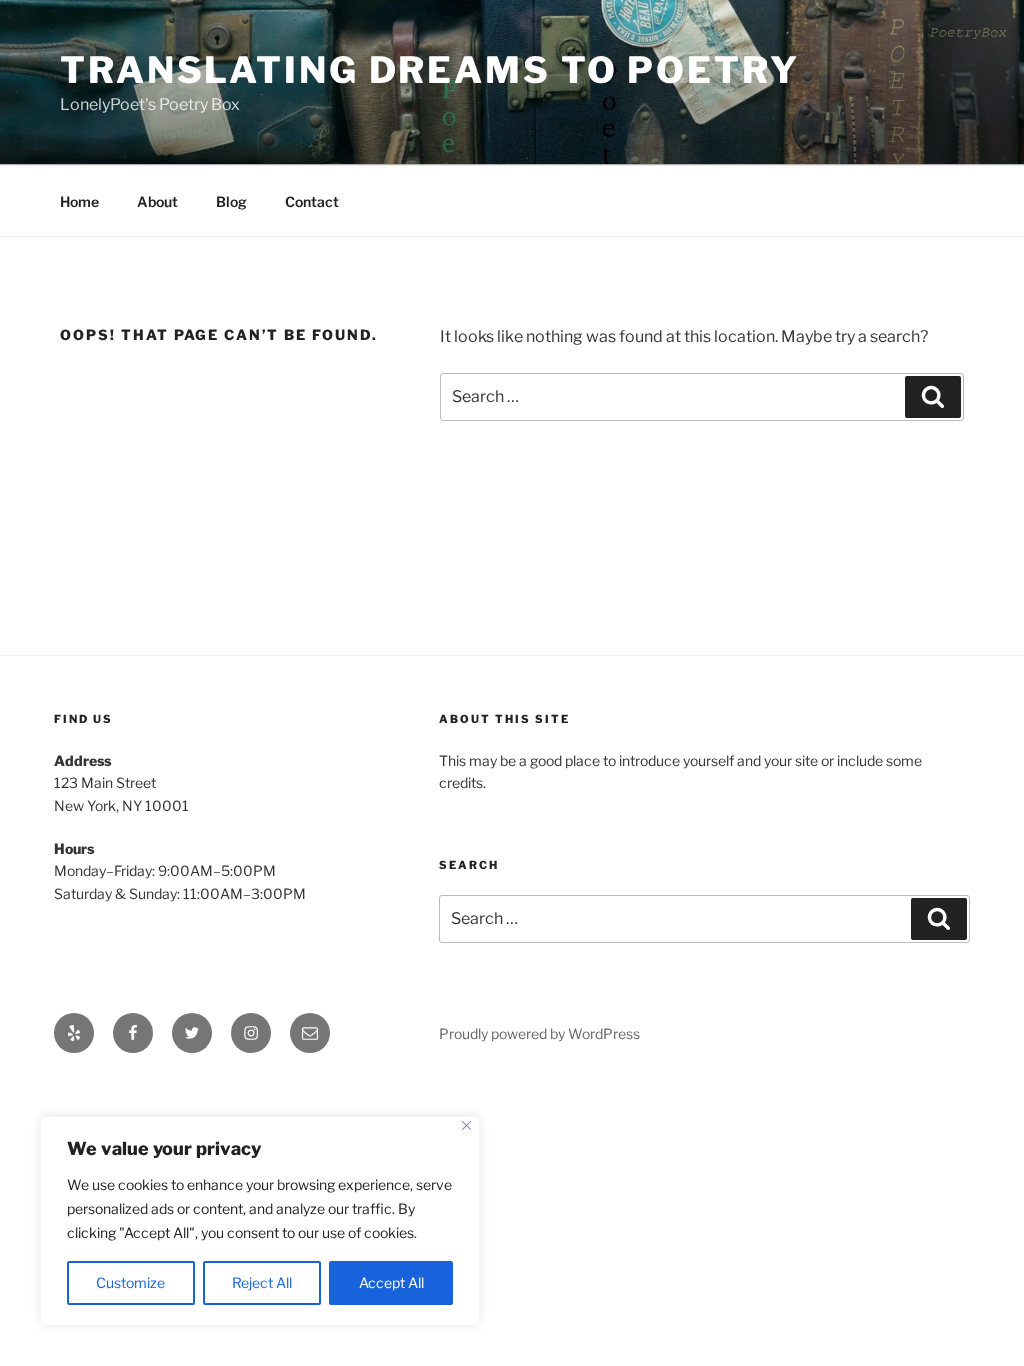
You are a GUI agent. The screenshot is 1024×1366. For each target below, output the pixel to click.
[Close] (466, 1125)
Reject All (262, 1282)
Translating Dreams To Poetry (430, 70)
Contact (312, 201)
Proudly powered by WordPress (539, 1033)
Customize (130, 1282)
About (157, 201)
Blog (231, 201)
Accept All (391, 1282)
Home (79, 201)
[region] (260, 1221)
